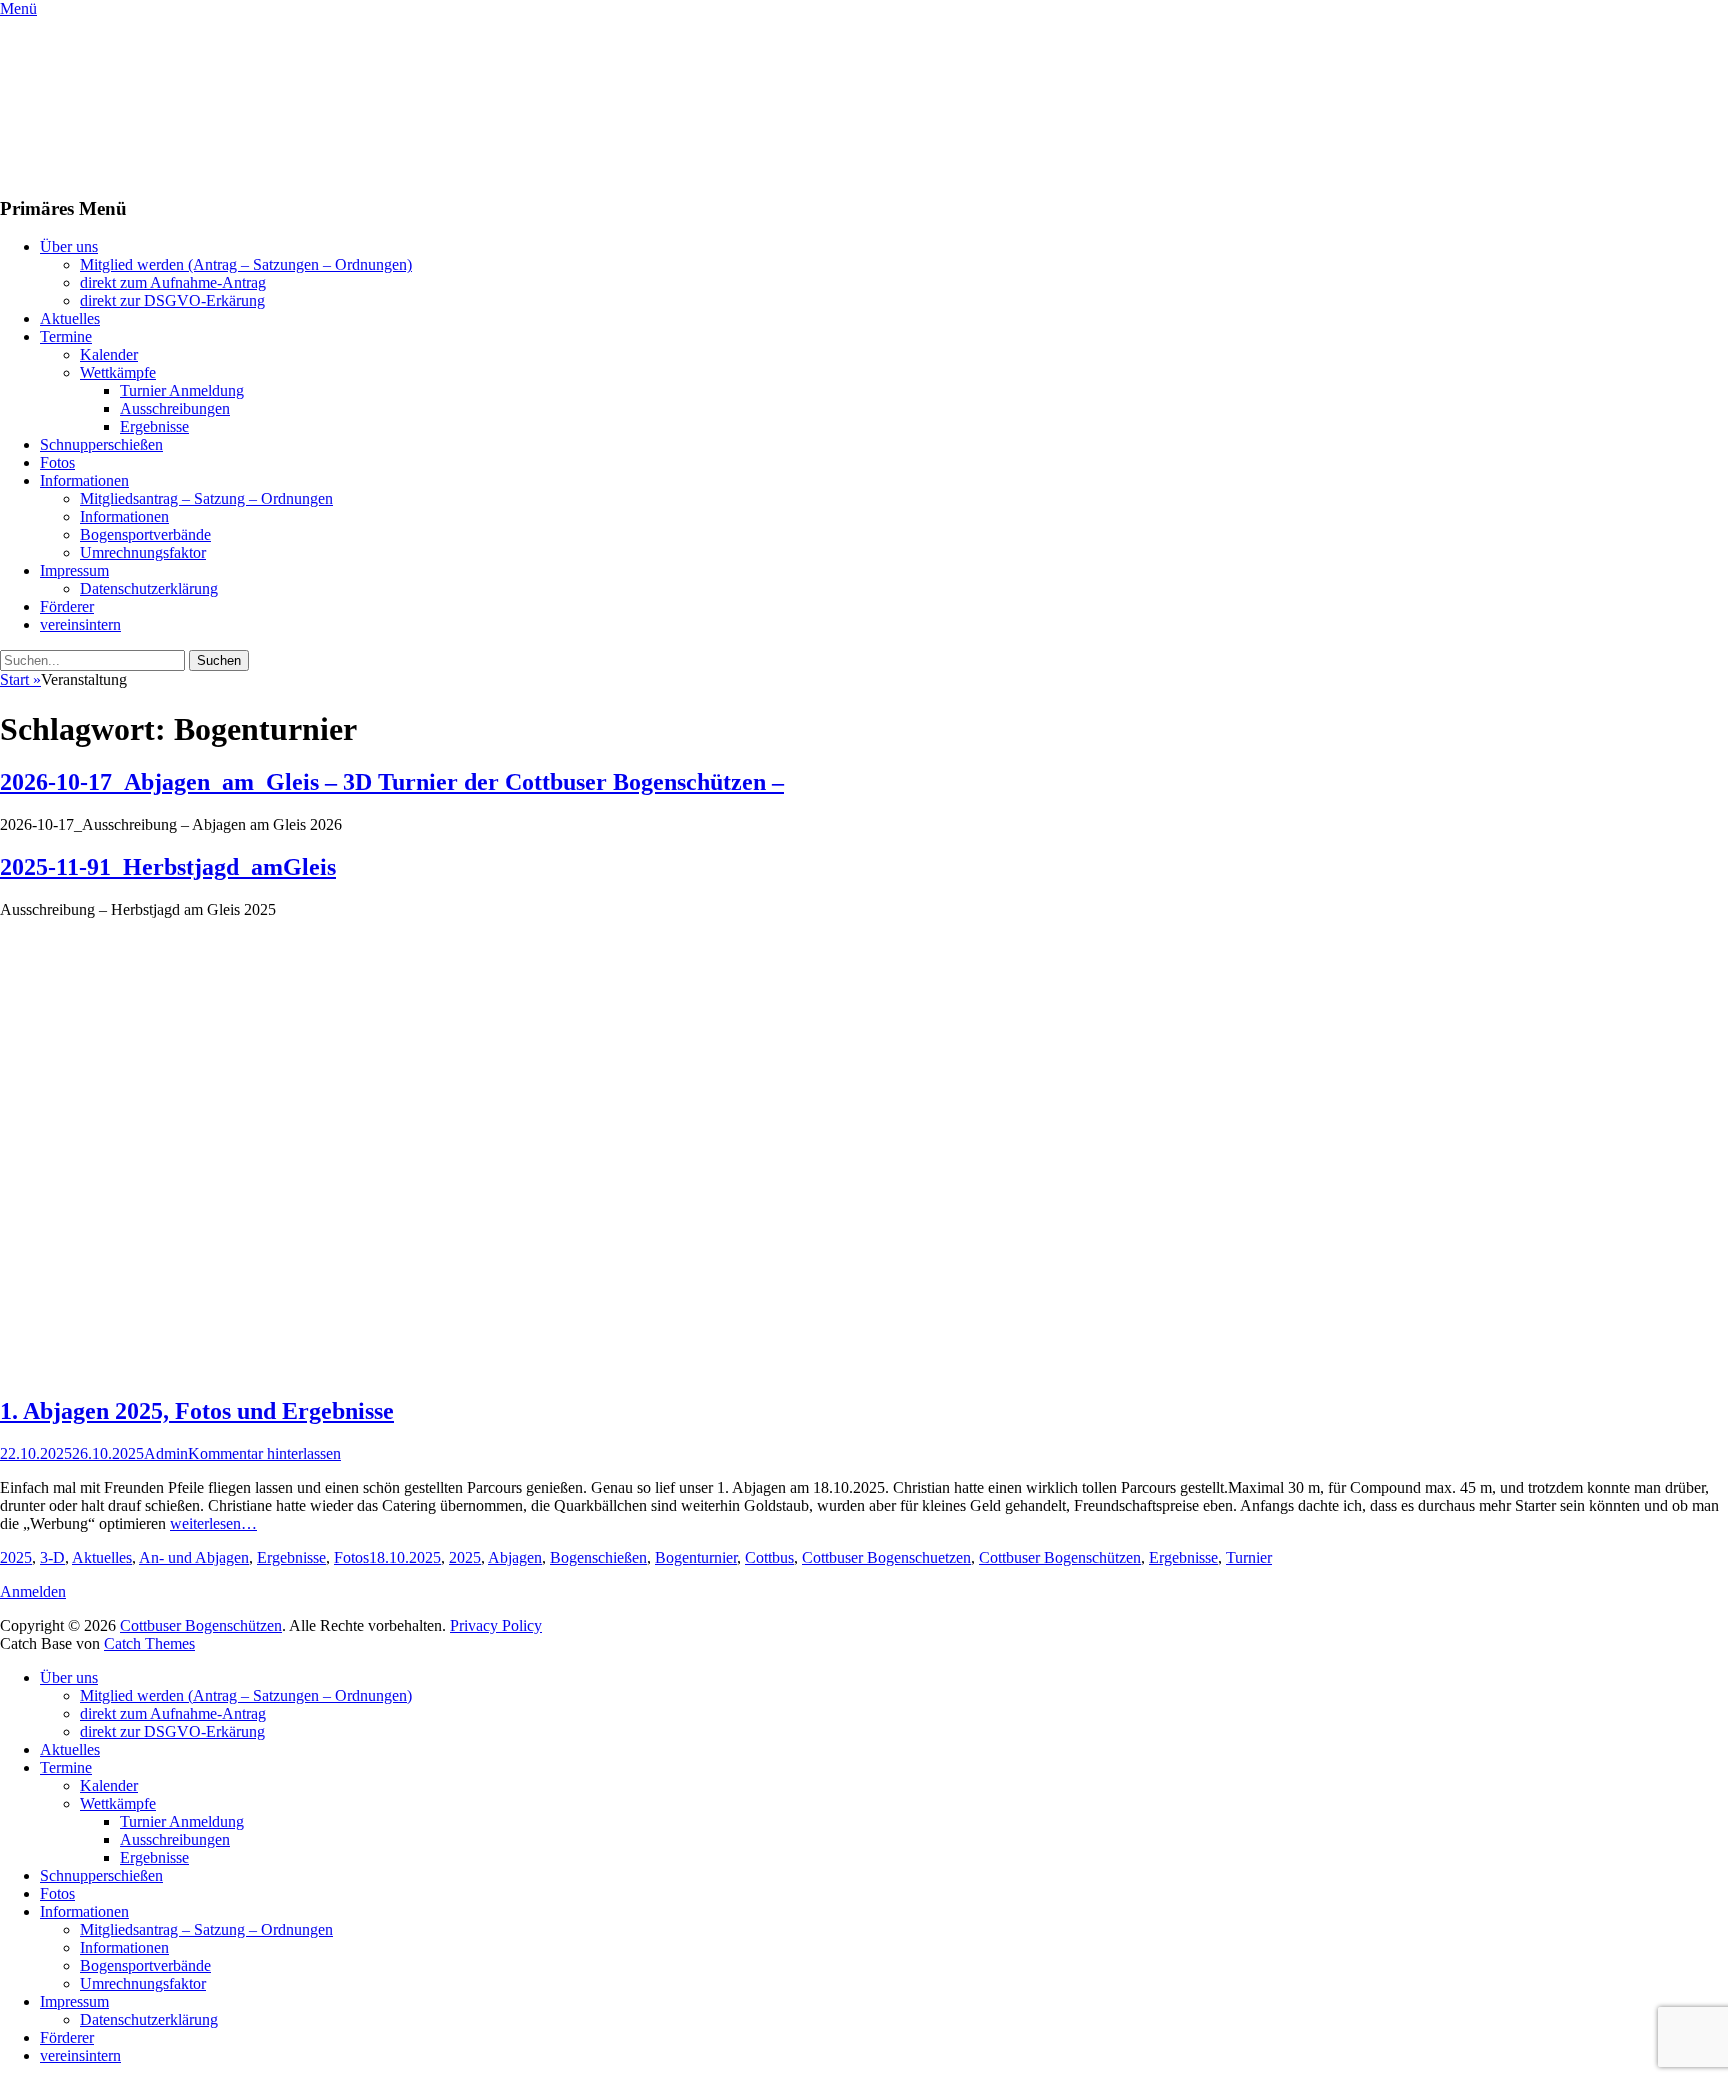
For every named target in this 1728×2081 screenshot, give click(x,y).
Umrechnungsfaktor (143, 552)
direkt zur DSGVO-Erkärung (172, 300)
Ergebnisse (154, 426)
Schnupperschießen (101, 444)
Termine (66, 336)
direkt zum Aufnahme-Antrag (173, 282)
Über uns (69, 246)
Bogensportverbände (145, 534)
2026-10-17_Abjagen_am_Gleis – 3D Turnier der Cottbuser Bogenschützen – (392, 782)
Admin (166, 1453)
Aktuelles (70, 318)
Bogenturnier (696, 1557)
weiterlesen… (213, 1523)
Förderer (67, 606)
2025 (16, 1557)
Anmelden (33, 1591)
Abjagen (515, 1557)
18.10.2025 (405, 1557)
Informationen (84, 480)
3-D (52, 1557)
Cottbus (769, 1557)
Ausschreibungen (175, 408)
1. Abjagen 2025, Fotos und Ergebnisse (197, 1411)
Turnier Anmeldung (182, 390)
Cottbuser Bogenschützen (1060, 1557)
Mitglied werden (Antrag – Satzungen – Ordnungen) (246, 264)
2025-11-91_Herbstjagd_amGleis (168, 867)
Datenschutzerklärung (149, 588)
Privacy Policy (496, 1625)
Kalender (109, 354)
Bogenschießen (598, 1557)
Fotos (57, 462)
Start (20, 679)
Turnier (1249, 1557)
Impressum (74, 570)
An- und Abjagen (194, 1557)
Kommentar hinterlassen (264, 1453)
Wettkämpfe (118, 372)
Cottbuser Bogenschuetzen (886, 1557)
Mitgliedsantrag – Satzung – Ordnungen (206, 498)
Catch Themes (149, 1643)
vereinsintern (80, 624)
